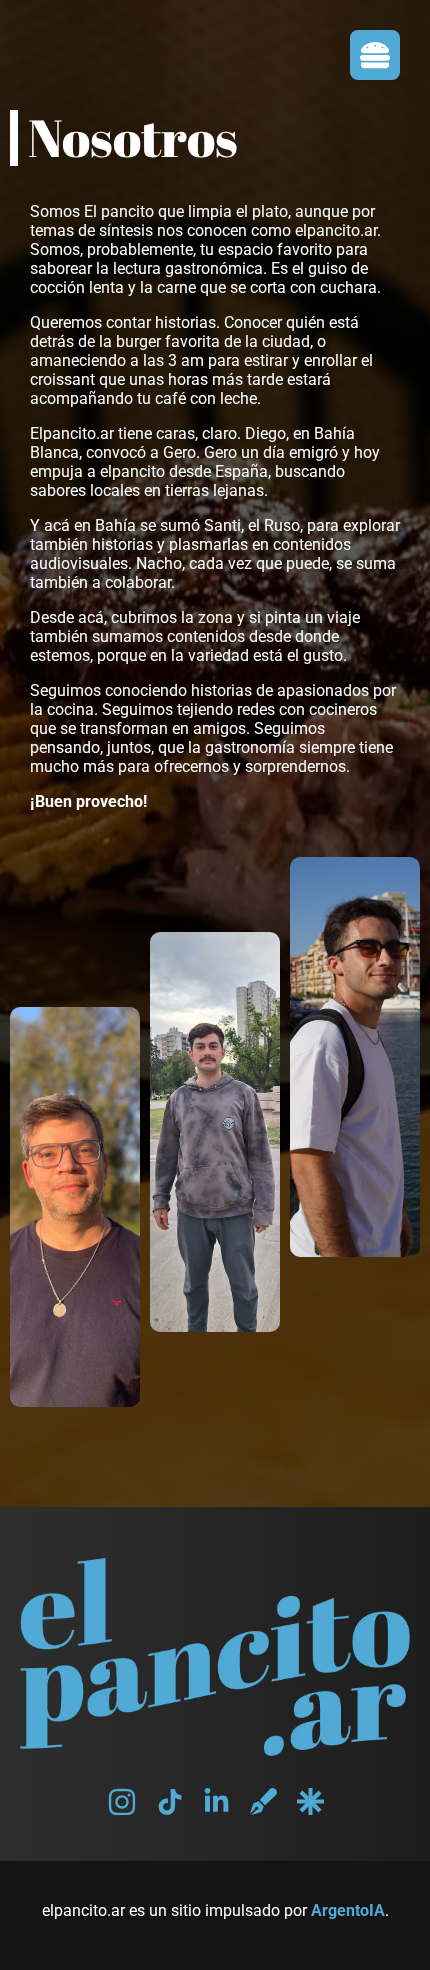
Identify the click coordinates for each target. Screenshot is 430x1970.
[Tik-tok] (170, 1802)
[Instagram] (122, 1802)
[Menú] (375, 55)
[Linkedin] (216, 1801)
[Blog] (263, 1801)
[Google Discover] (310, 1801)
